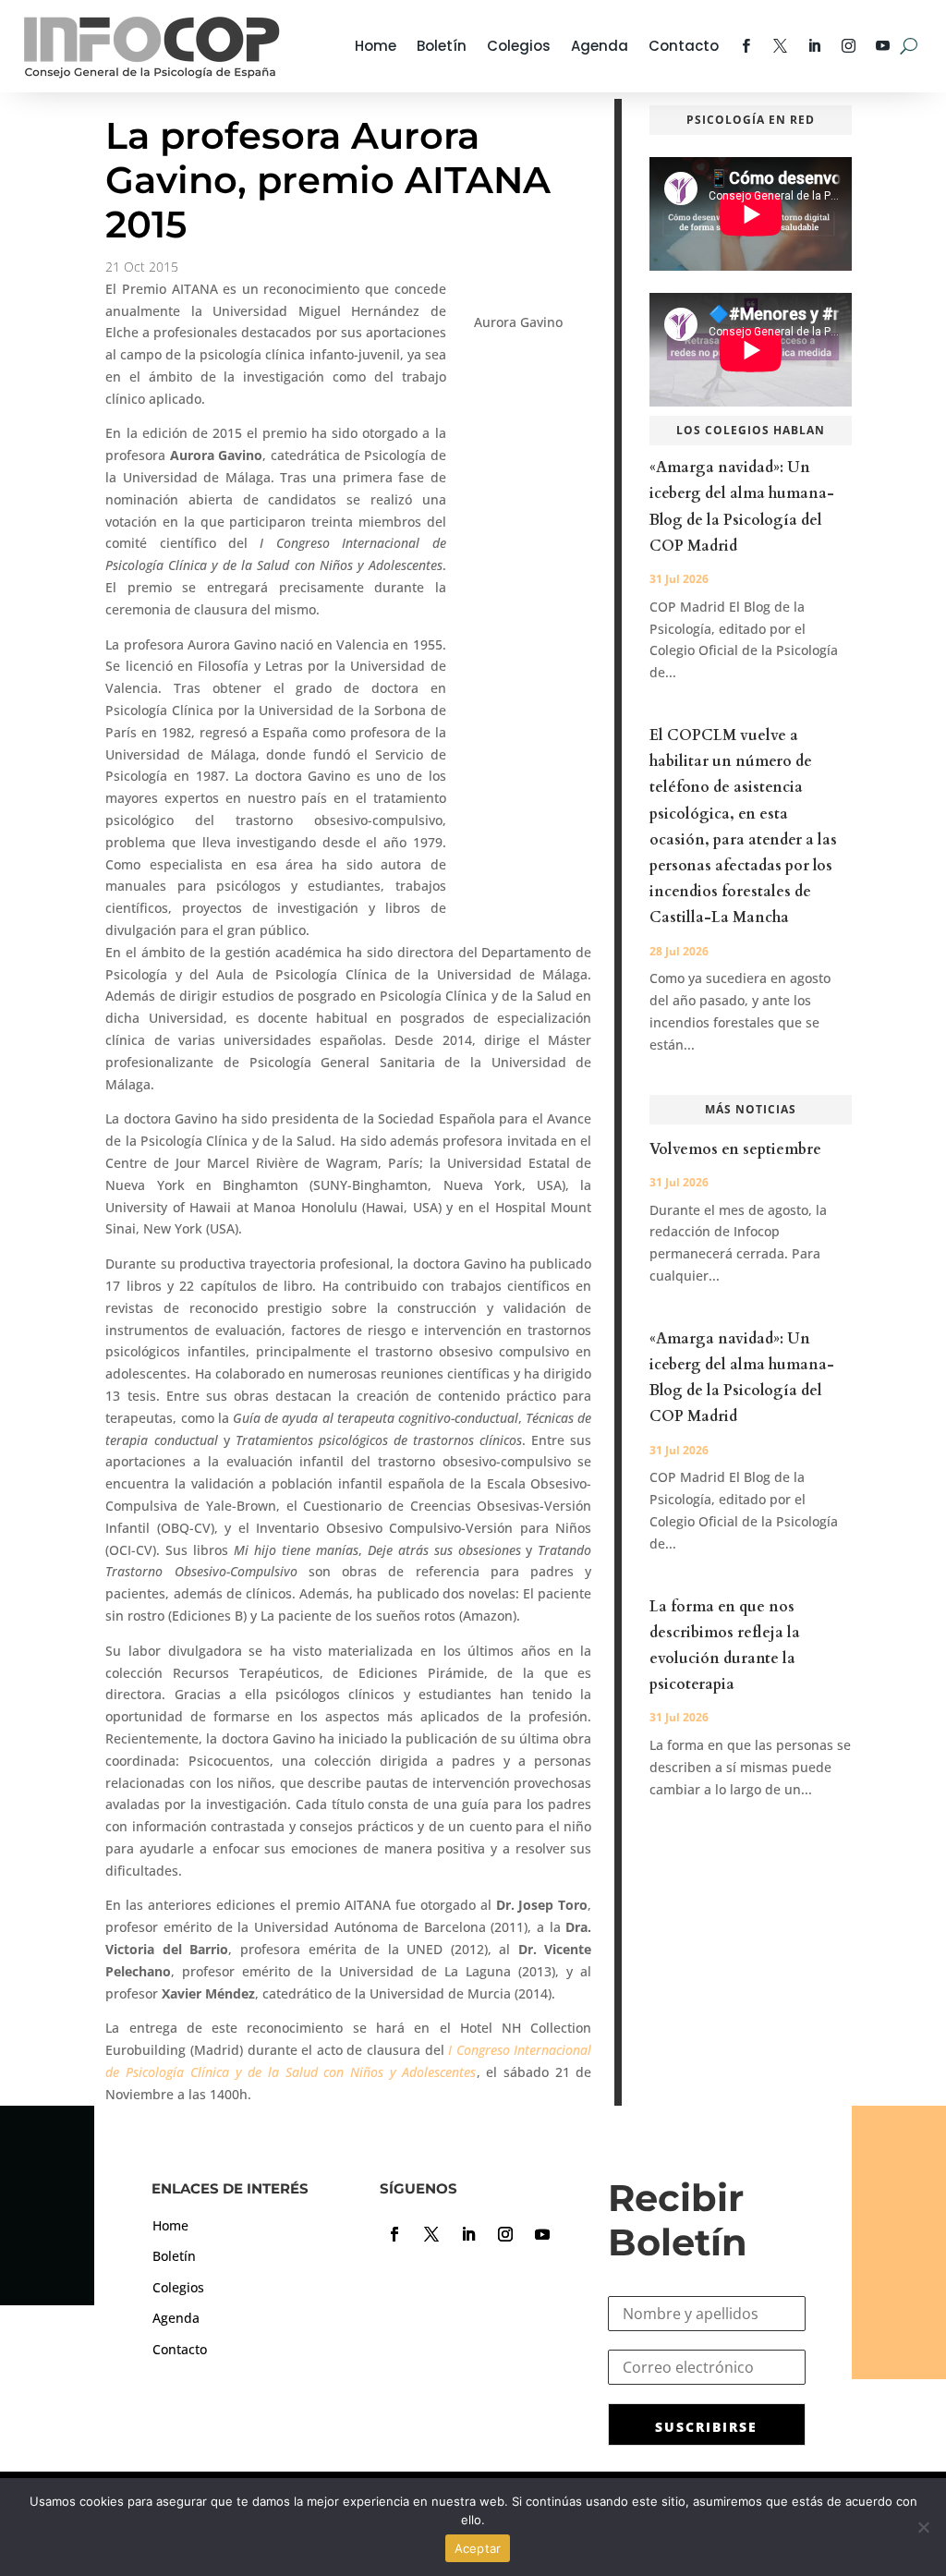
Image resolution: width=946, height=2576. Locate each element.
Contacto (684, 46)
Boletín (442, 46)
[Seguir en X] (431, 2234)
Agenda (600, 46)
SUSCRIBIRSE (706, 2427)
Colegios (519, 46)
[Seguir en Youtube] (542, 2234)
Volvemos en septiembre (735, 1149)
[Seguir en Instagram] (505, 2234)
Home (376, 46)
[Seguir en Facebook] (394, 2234)
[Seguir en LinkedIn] (468, 2234)
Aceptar (478, 2548)
